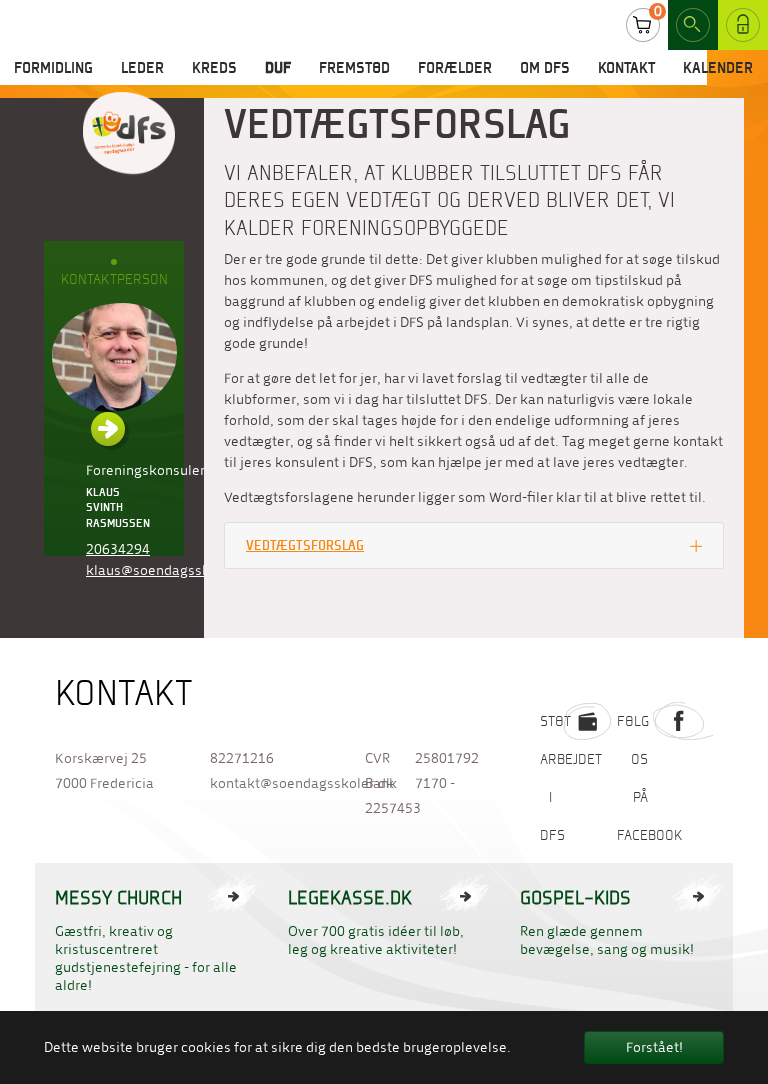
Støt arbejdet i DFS (571, 778)
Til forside (129, 134)
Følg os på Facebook (650, 778)
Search (693, 25)
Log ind (735, 24)
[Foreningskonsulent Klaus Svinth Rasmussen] (114, 374)
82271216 (242, 758)
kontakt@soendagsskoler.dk (267, 783)
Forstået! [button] (654, 1047)
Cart (643, 25)
